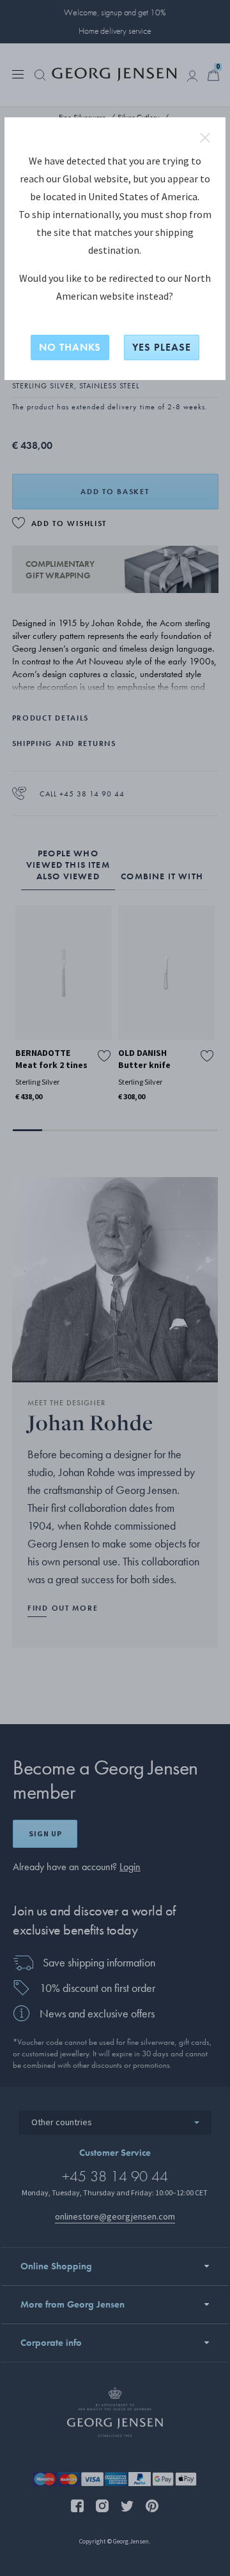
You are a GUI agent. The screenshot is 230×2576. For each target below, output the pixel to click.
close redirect (205, 138)
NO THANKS (70, 347)
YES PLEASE (162, 347)
